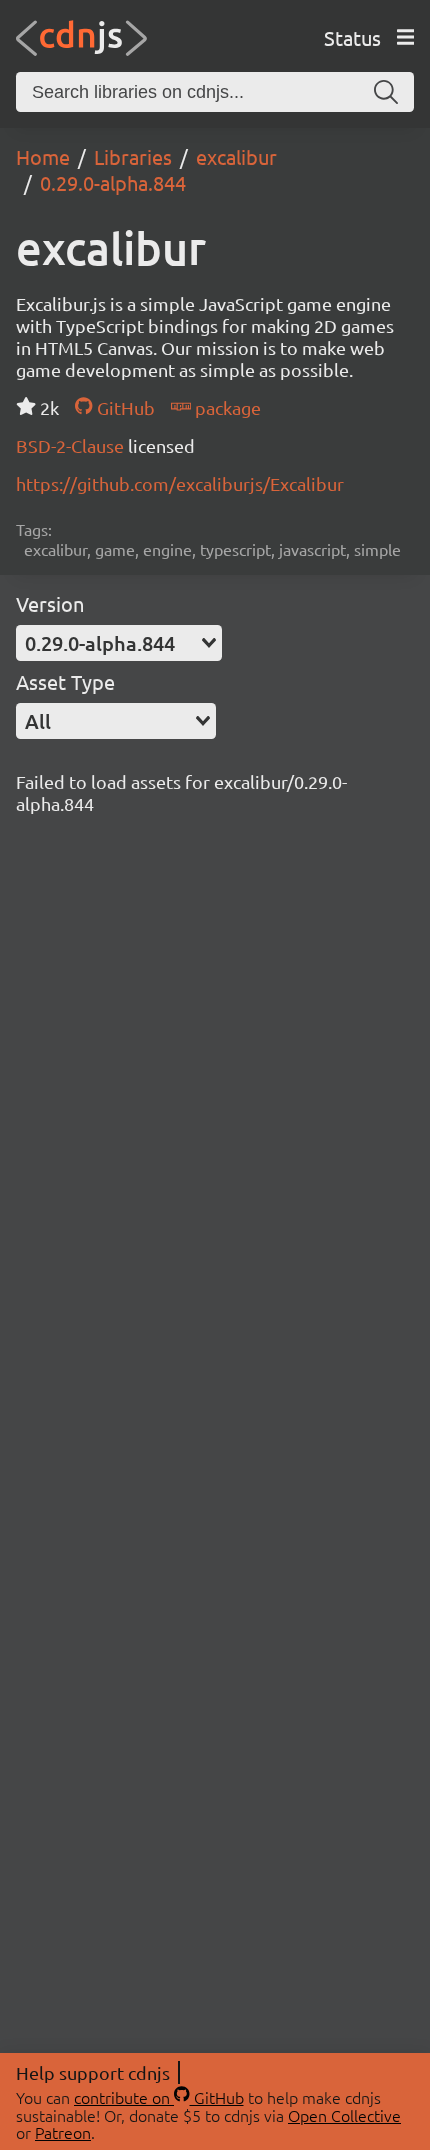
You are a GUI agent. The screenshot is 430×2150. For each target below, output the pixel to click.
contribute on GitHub (159, 2097)
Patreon (63, 2132)
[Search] (386, 92)
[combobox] (119, 643)
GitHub (123, 407)
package (226, 407)
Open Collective (344, 2115)
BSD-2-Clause (72, 445)
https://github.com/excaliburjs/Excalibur (180, 483)
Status (352, 37)
